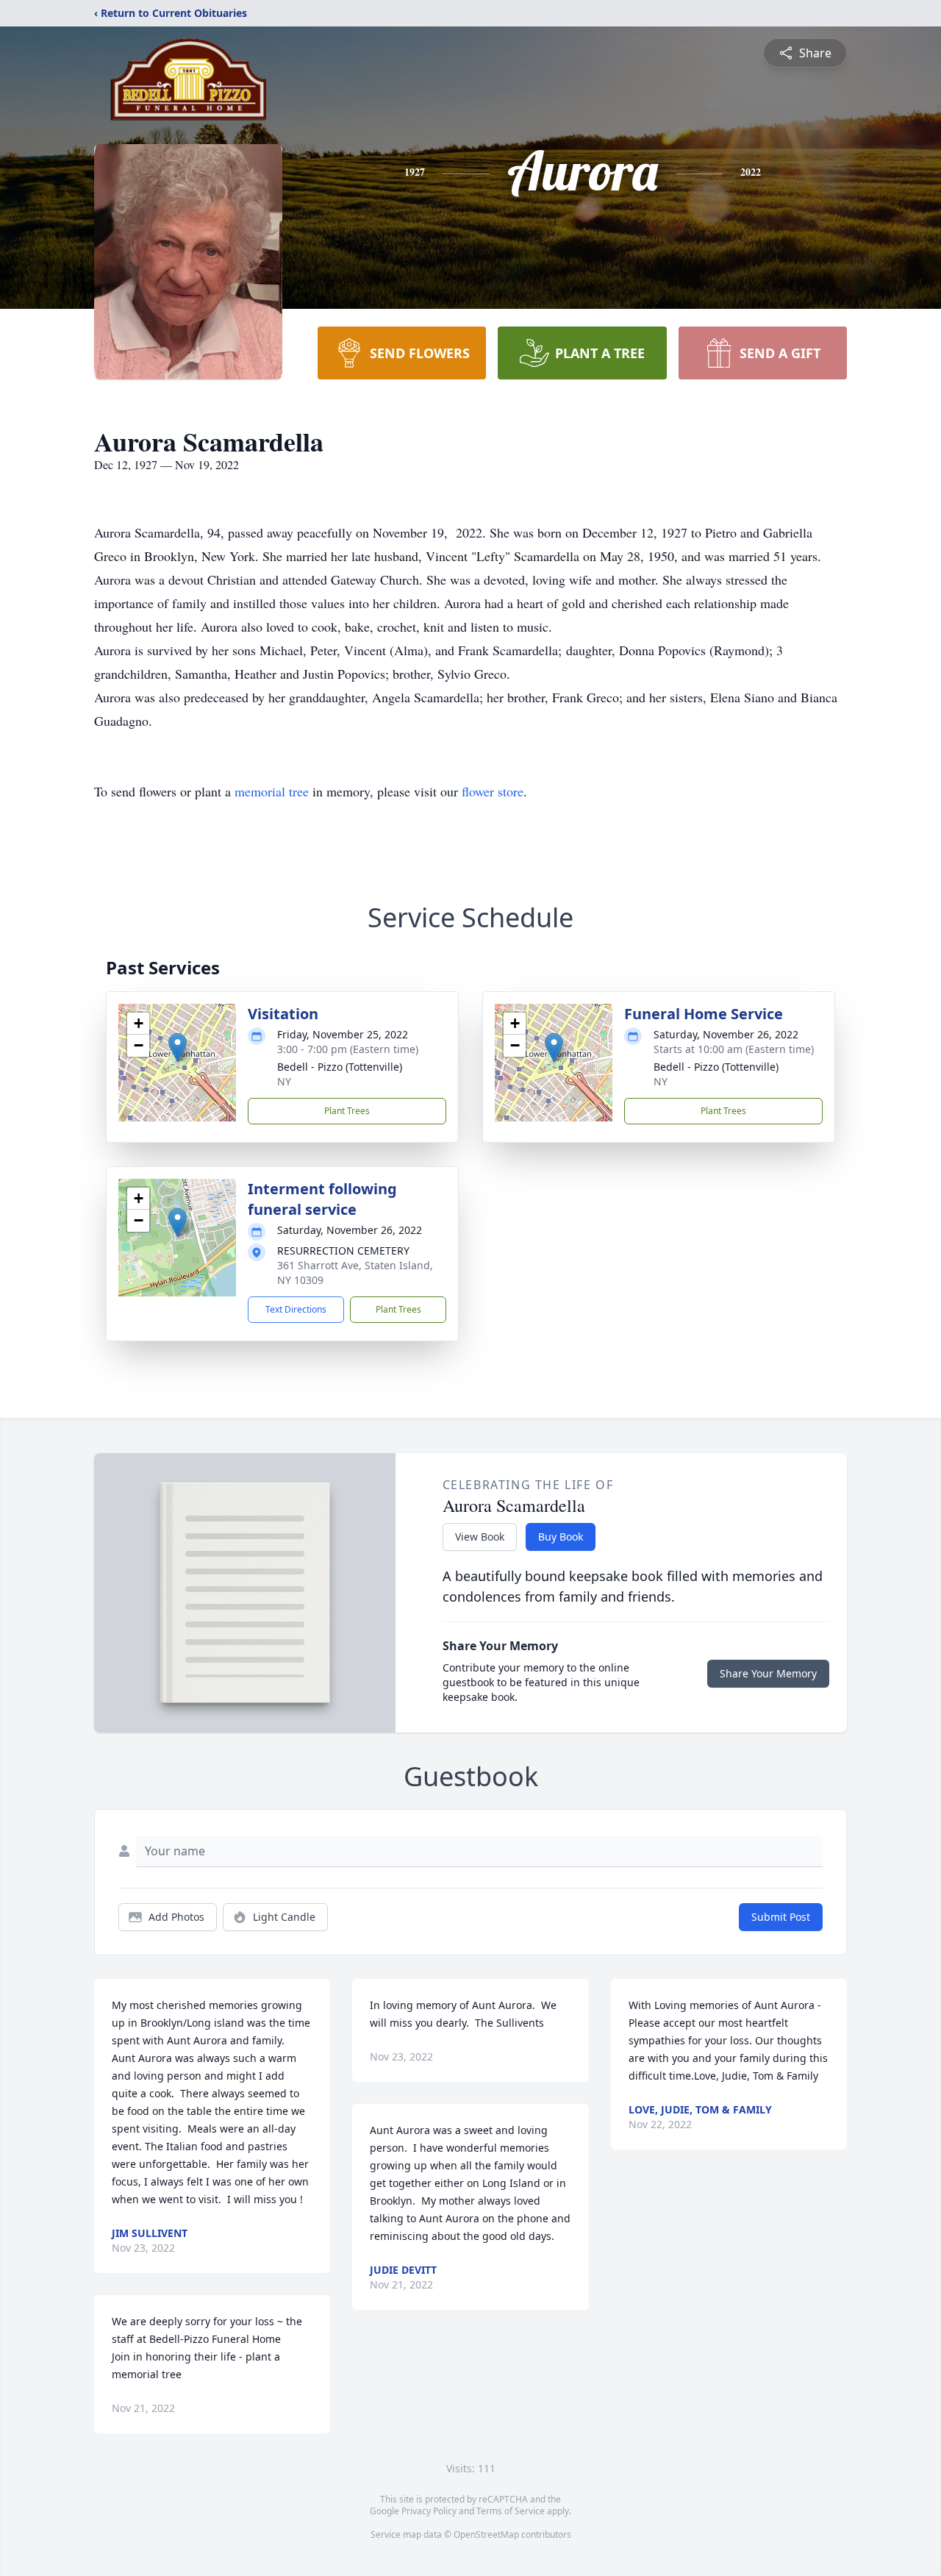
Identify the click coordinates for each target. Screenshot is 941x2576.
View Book (480, 1537)
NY (284, 1081)
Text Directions (296, 1309)
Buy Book (561, 1537)
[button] (178, 1048)
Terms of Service (511, 2511)
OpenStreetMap (486, 2534)
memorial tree (272, 791)
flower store (493, 791)
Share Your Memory (768, 1673)
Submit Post (781, 1917)
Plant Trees (347, 1111)
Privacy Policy (429, 2511)
